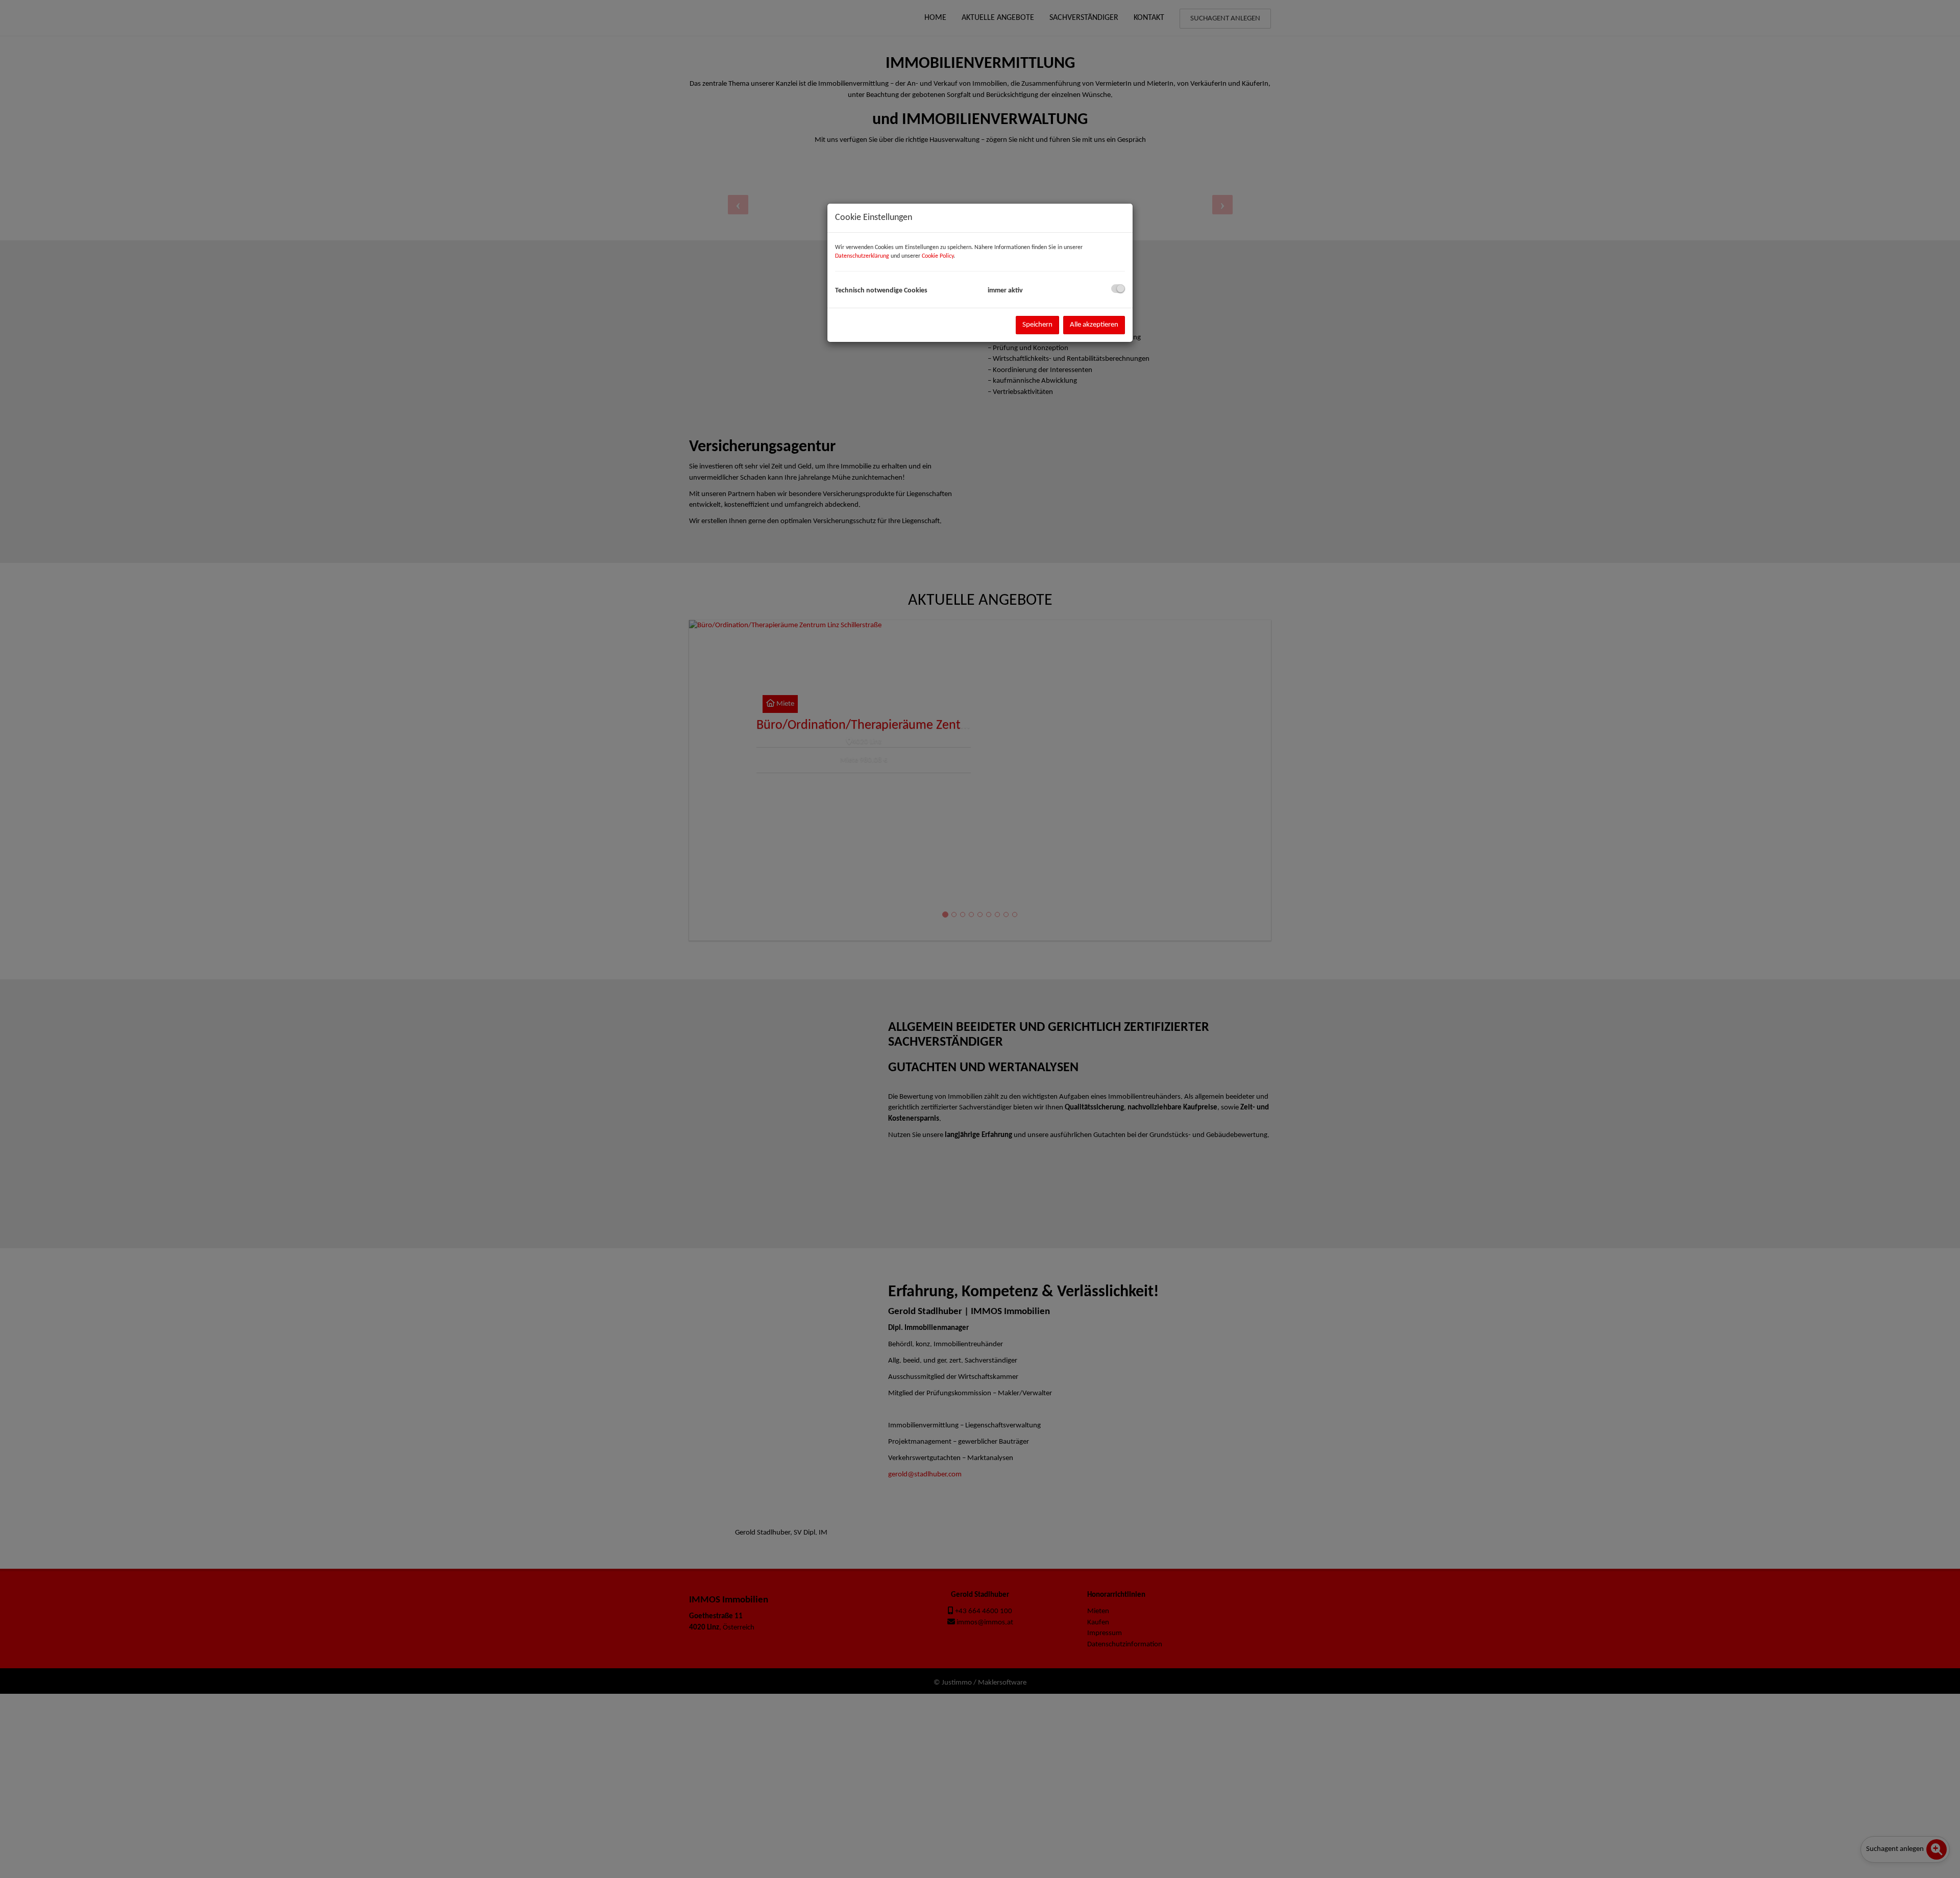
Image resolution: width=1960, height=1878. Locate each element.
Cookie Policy (938, 256)
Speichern (1037, 325)
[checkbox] (1118, 289)
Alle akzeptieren (1094, 325)
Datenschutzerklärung (862, 256)
